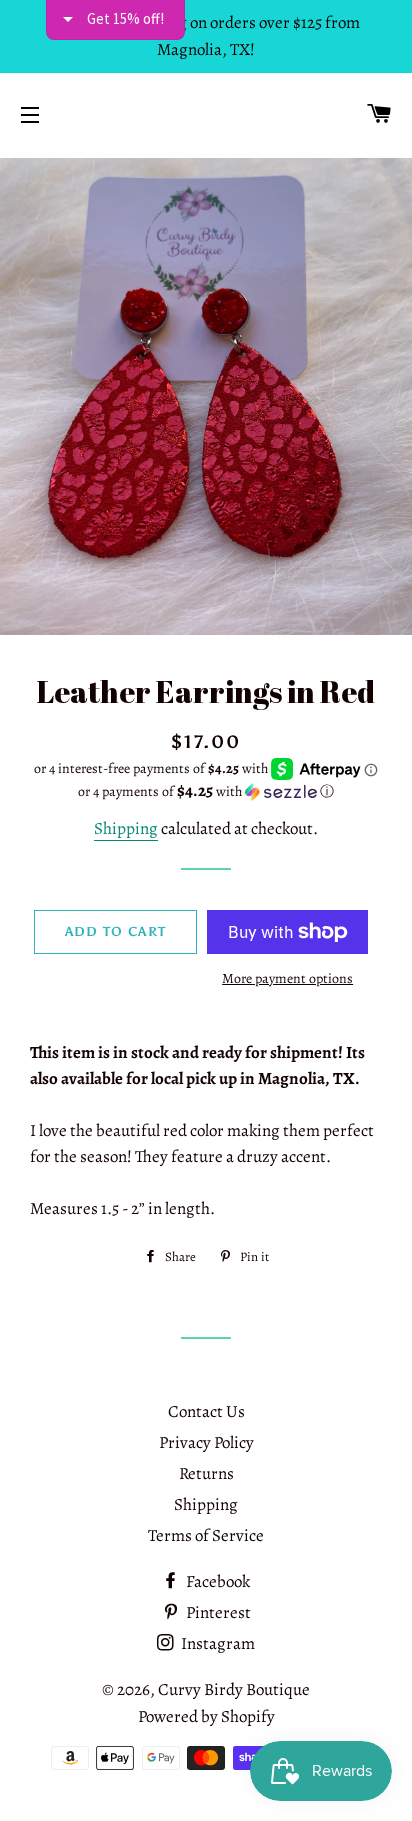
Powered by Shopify (206, 1716)
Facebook (216, 1581)
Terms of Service (206, 1535)
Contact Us (206, 1411)
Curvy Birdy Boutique (234, 1689)
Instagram (216, 1643)
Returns (206, 1473)
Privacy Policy (206, 1442)
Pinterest (217, 1612)
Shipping (126, 828)
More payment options (287, 978)
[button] (206, 791)
